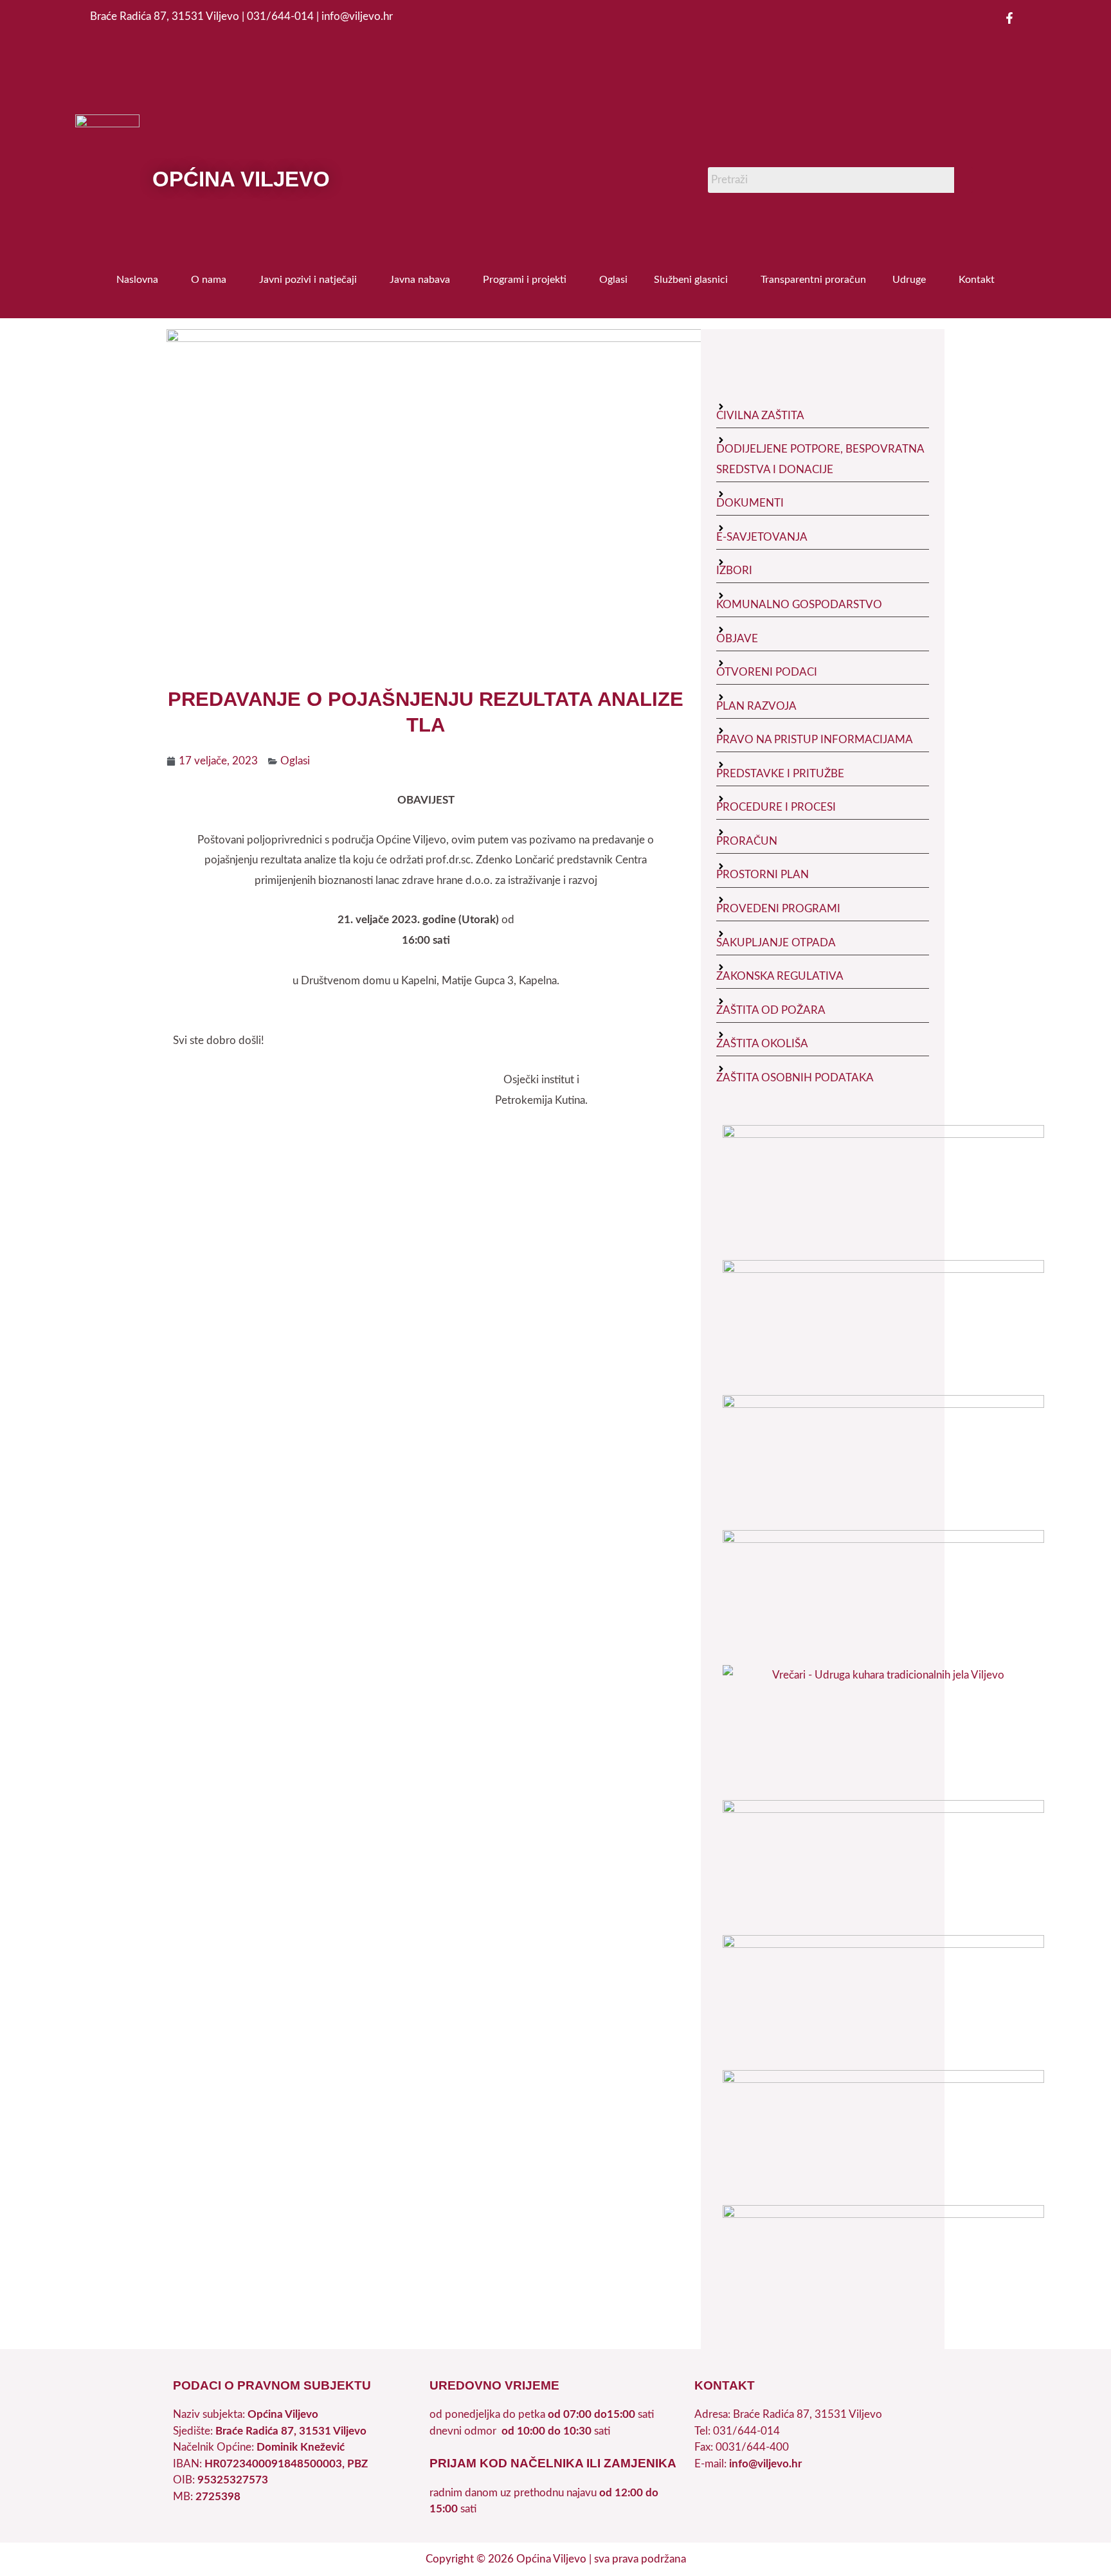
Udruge (909, 280)
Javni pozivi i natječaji (308, 280)
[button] (140, 280)
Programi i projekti (525, 280)
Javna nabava (420, 280)
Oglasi (613, 280)
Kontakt (977, 280)
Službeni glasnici (691, 280)
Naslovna (137, 280)
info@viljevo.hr (765, 2464)
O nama (209, 280)
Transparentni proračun (813, 280)
